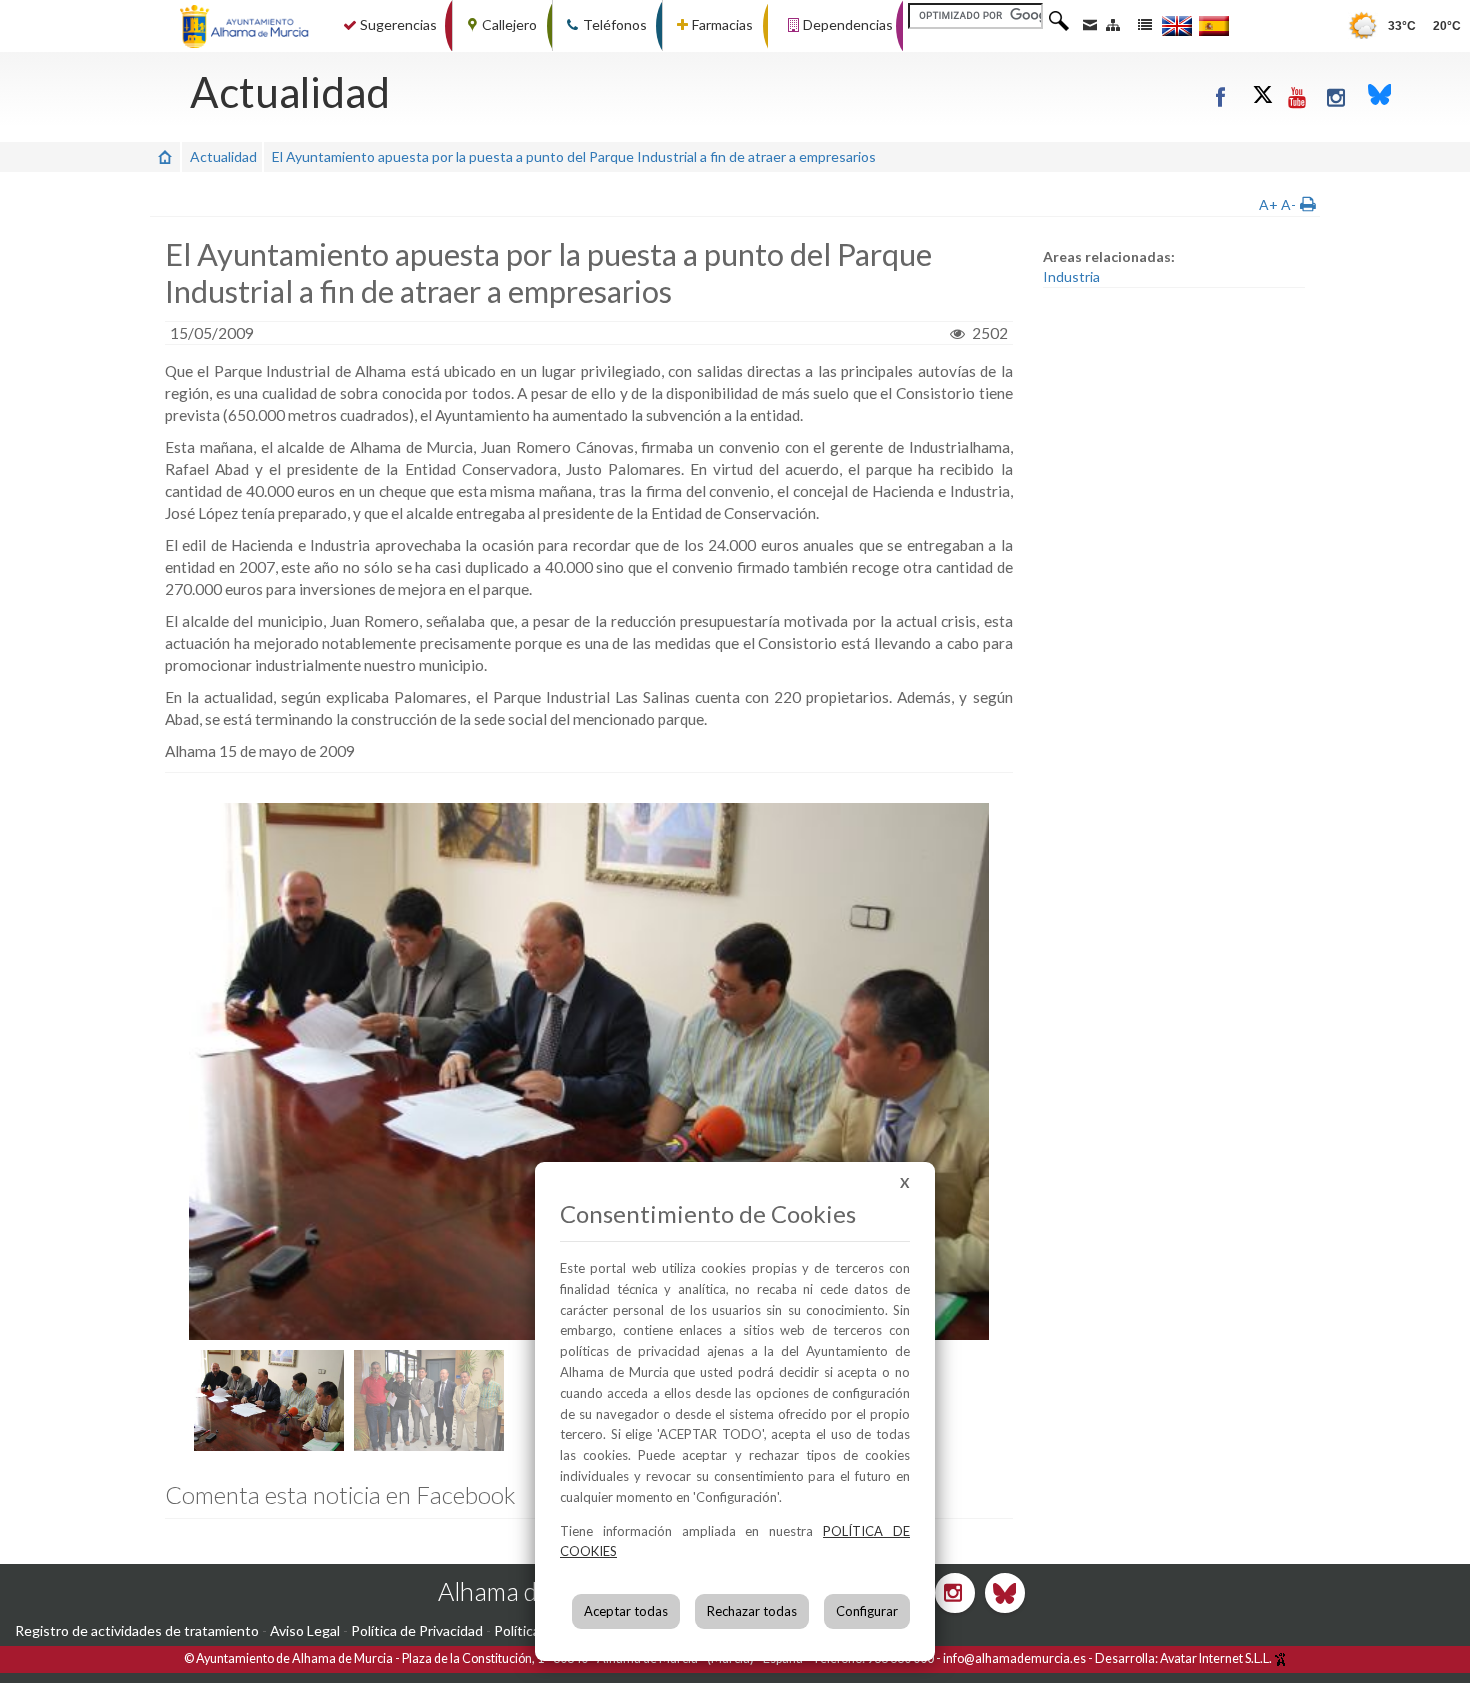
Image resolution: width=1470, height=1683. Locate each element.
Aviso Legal (305, 1630)
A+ (1268, 204)
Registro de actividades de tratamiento (137, 1630)
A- (1288, 204)
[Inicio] (165, 156)
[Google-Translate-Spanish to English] (1177, 25)
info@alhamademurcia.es (1014, 1658)
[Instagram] (1337, 96)
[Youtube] (1298, 96)
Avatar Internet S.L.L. (1217, 1658)
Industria (1071, 276)
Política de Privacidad (417, 1630)
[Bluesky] (1380, 96)
